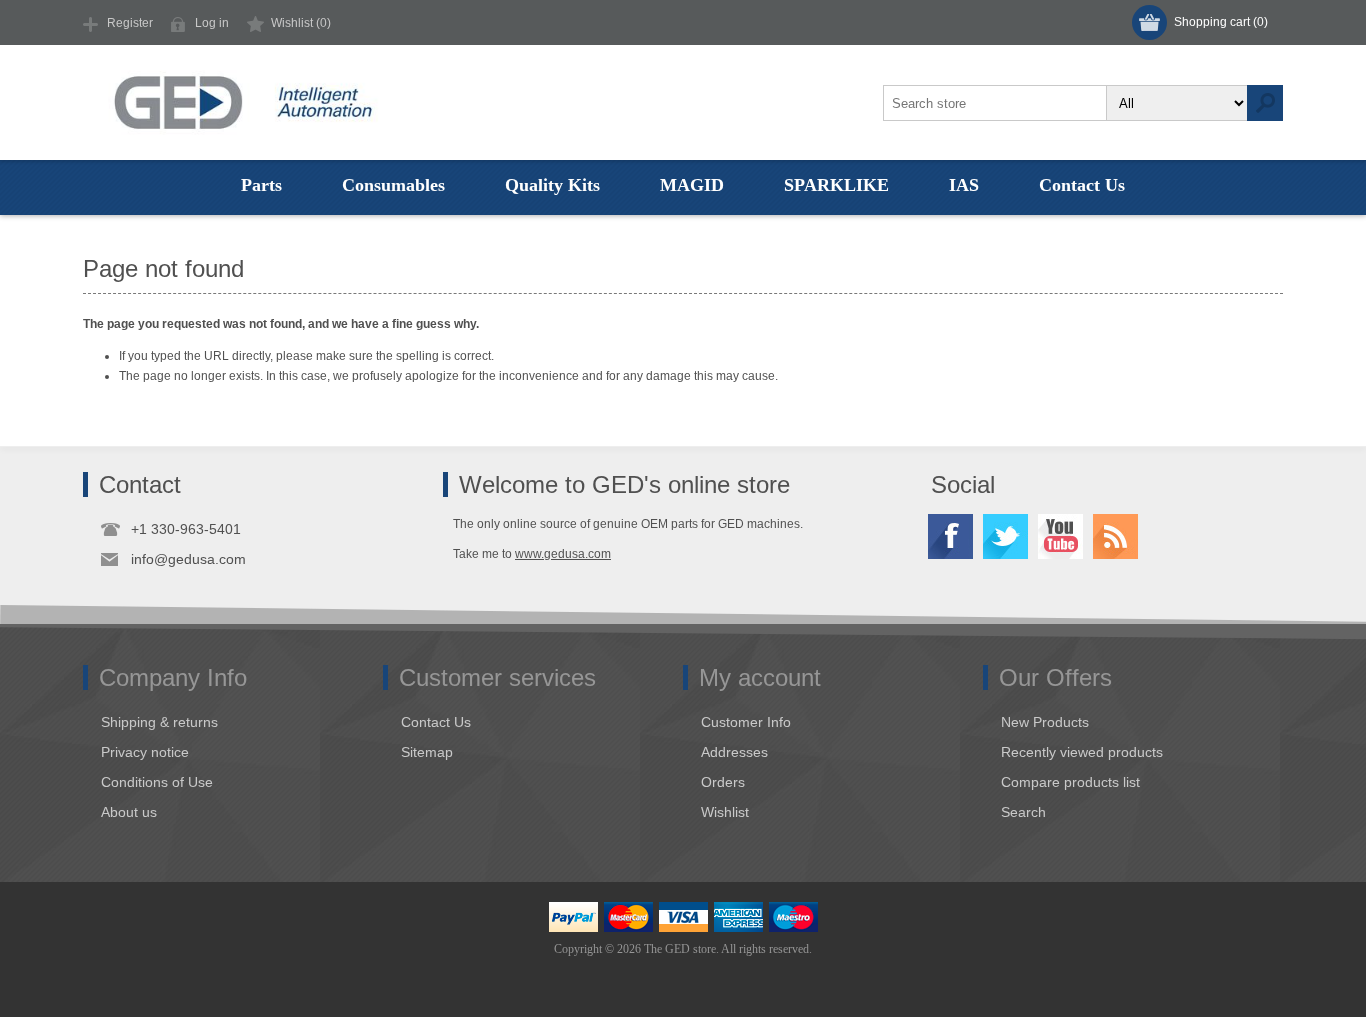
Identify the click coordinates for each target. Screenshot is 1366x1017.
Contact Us (436, 722)
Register (130, 23)
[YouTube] (1060, 536)
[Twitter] (1005, 536)
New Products (1045, 722)
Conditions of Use (157, 782)
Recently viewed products (1082, 752)
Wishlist (725, 812)
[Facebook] (950, 536)
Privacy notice (145, 752)
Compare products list (1070, 782)
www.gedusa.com (563, 554)
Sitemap (427, 752)
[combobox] (995, 103)
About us (129, 812)
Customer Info (746, 722)
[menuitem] (242, 722)
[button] (261, 185)
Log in (212, 23)
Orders (723, 782)
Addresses (734, 752)
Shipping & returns (159, 722)
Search (1265, 103)
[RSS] (1115, 536)
